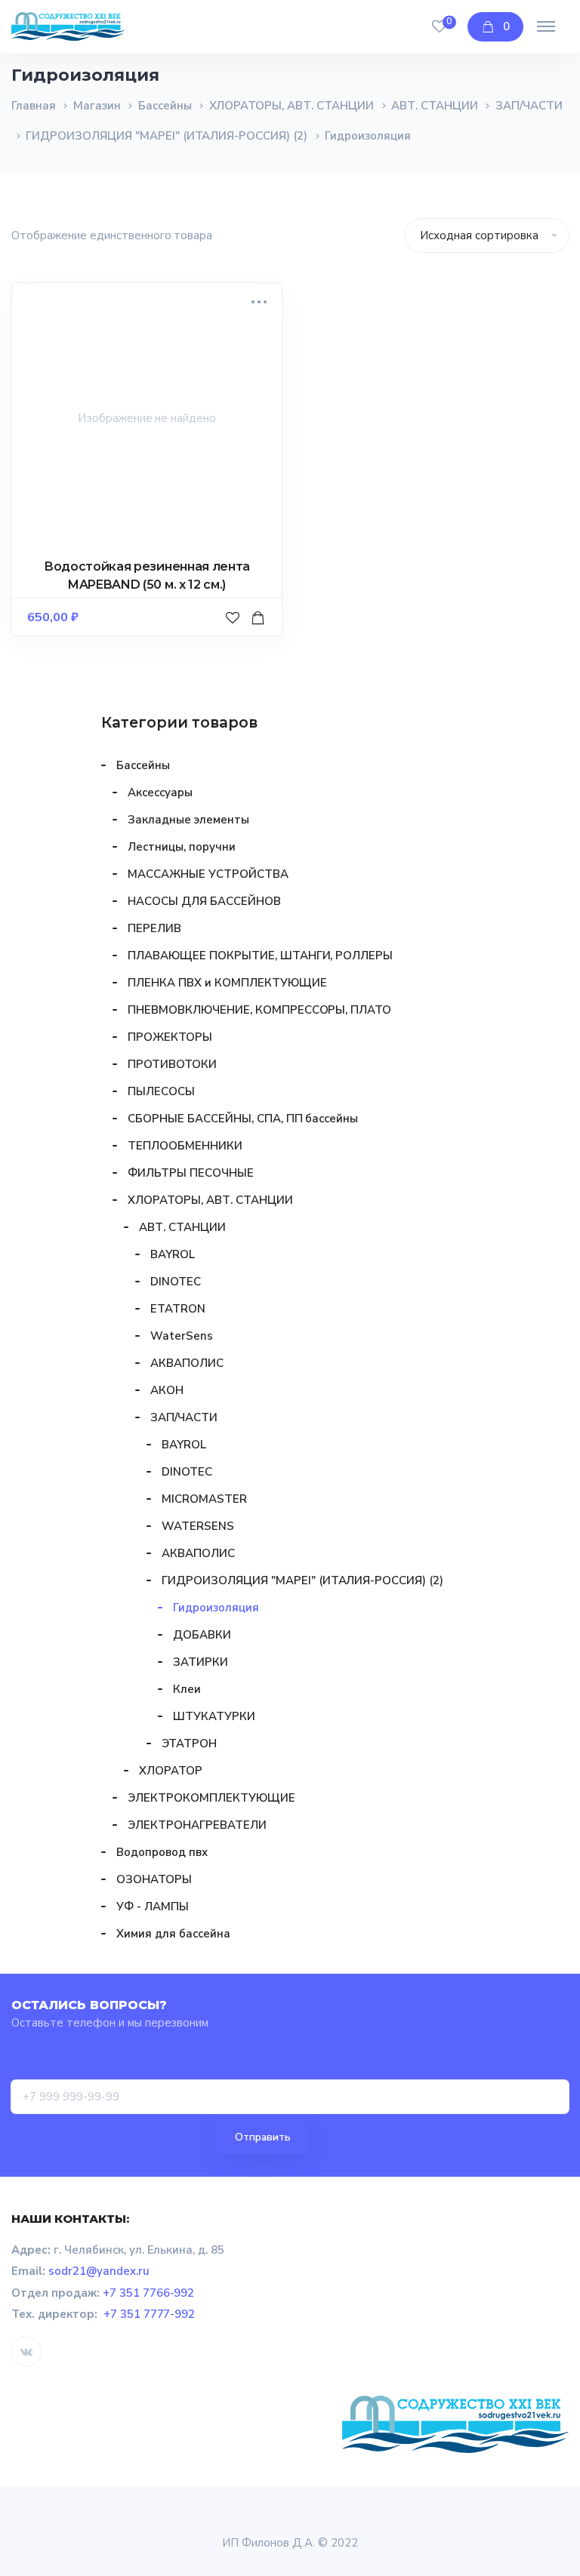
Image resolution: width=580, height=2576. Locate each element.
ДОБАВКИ (202, 1635)
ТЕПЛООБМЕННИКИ (185, 1146)
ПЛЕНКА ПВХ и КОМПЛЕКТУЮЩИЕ (227, 983)
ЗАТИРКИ (201, 1662)
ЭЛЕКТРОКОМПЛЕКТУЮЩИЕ (211, 1798)
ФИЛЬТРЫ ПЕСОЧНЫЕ (191, 1173)
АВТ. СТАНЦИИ (435, 106)
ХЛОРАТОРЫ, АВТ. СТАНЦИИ (292, 106)
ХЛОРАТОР (171, 1771)
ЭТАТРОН (189, 1743)
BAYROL (173, 1254)
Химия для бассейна (173, 1934)
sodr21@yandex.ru (99, 2271)
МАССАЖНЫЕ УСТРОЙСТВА (208, 874)
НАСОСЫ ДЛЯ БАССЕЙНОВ (204, 901)
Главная (34, 106)
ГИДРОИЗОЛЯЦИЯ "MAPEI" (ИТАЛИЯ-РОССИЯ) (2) (167, 136)
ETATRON (178, 1309)
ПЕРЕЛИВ (154, 928)
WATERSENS (198, 1526)
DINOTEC (176, 1282)
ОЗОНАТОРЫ (154, 1879)
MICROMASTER (204, 1499)
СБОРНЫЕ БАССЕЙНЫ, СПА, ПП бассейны (243, 1119)
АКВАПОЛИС (187, 1363)
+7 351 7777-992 (150, 2314)
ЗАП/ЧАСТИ (529, 106)
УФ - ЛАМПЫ (153, 1907)
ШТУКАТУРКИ (214, 1716)
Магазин (97, 106)
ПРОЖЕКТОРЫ (170, 1037)
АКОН (167, 1390)
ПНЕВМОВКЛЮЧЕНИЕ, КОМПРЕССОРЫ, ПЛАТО (259, 1010)
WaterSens (182, 1336)
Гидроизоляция (216, 1608)
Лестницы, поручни (182, 847)
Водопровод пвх (162, 1852)
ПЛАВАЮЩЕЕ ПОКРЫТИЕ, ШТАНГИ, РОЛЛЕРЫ (260, 956)
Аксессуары (160, 792)
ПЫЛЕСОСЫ (161, 1091)
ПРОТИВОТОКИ (172, 1064)
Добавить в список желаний (234, 632)
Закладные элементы (188, 820)
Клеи (187, 1689)
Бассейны (165, 106)
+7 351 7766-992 (149, 2293)
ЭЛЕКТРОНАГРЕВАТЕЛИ (197, 1825)
